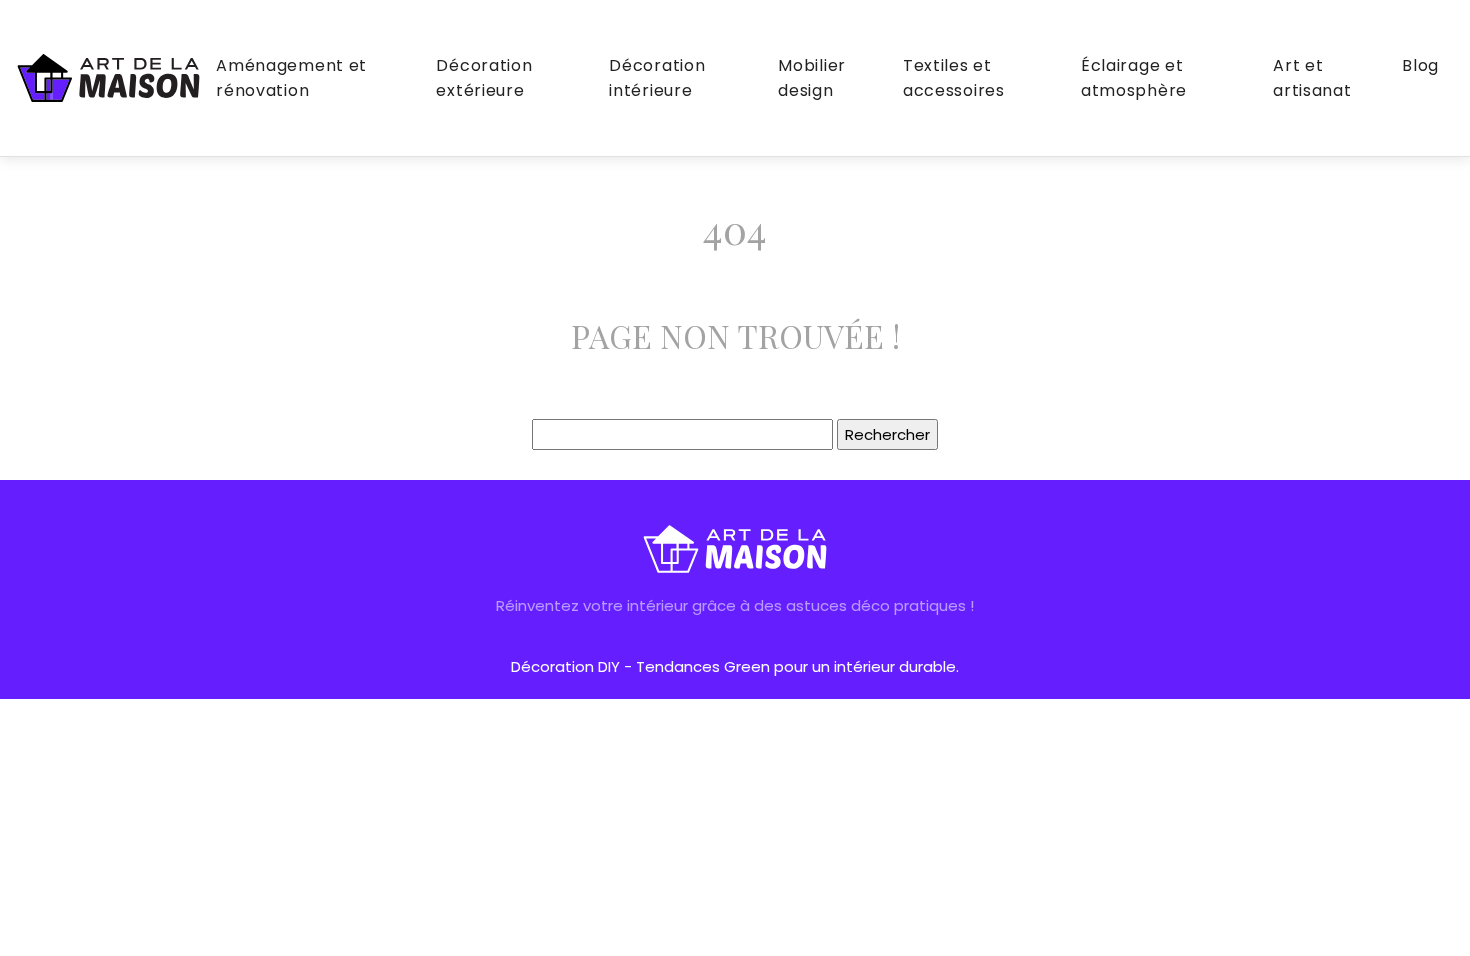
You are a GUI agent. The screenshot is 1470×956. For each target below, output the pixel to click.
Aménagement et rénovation (291, 78)
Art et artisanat (1312, 78)
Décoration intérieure (657, 78)
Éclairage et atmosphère (1134, 78)
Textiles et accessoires (954, 78)
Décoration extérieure (484, 78)
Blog (1420, 65)
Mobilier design (812, 78)
